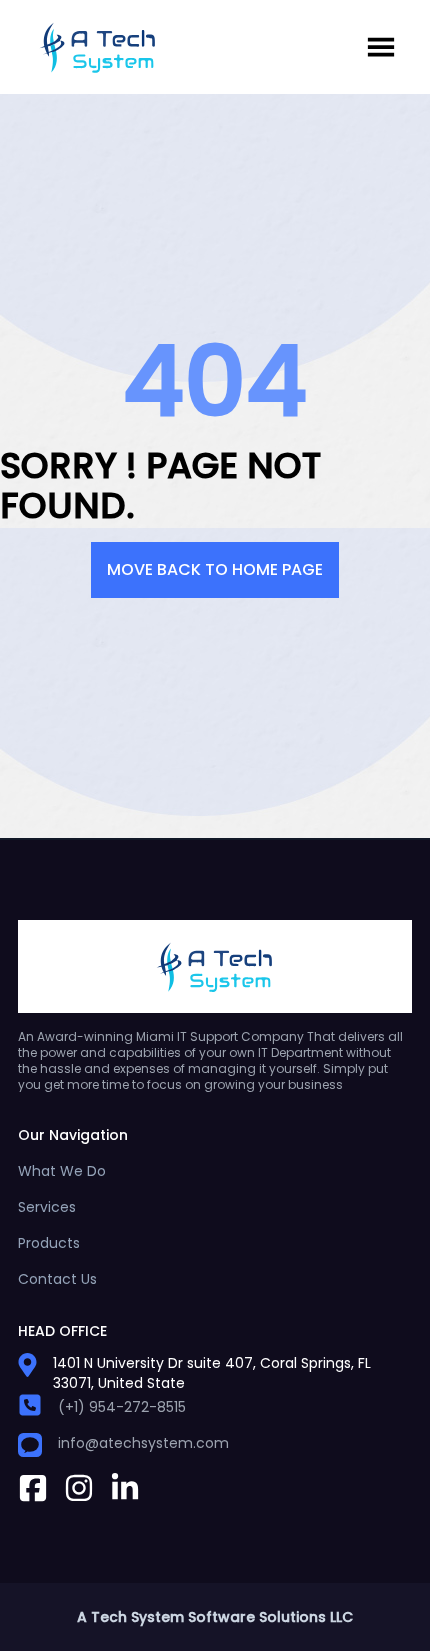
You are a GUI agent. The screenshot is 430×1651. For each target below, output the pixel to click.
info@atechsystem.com (143, 1443)
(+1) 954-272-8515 (122, 1407)
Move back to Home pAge (215, 569)
